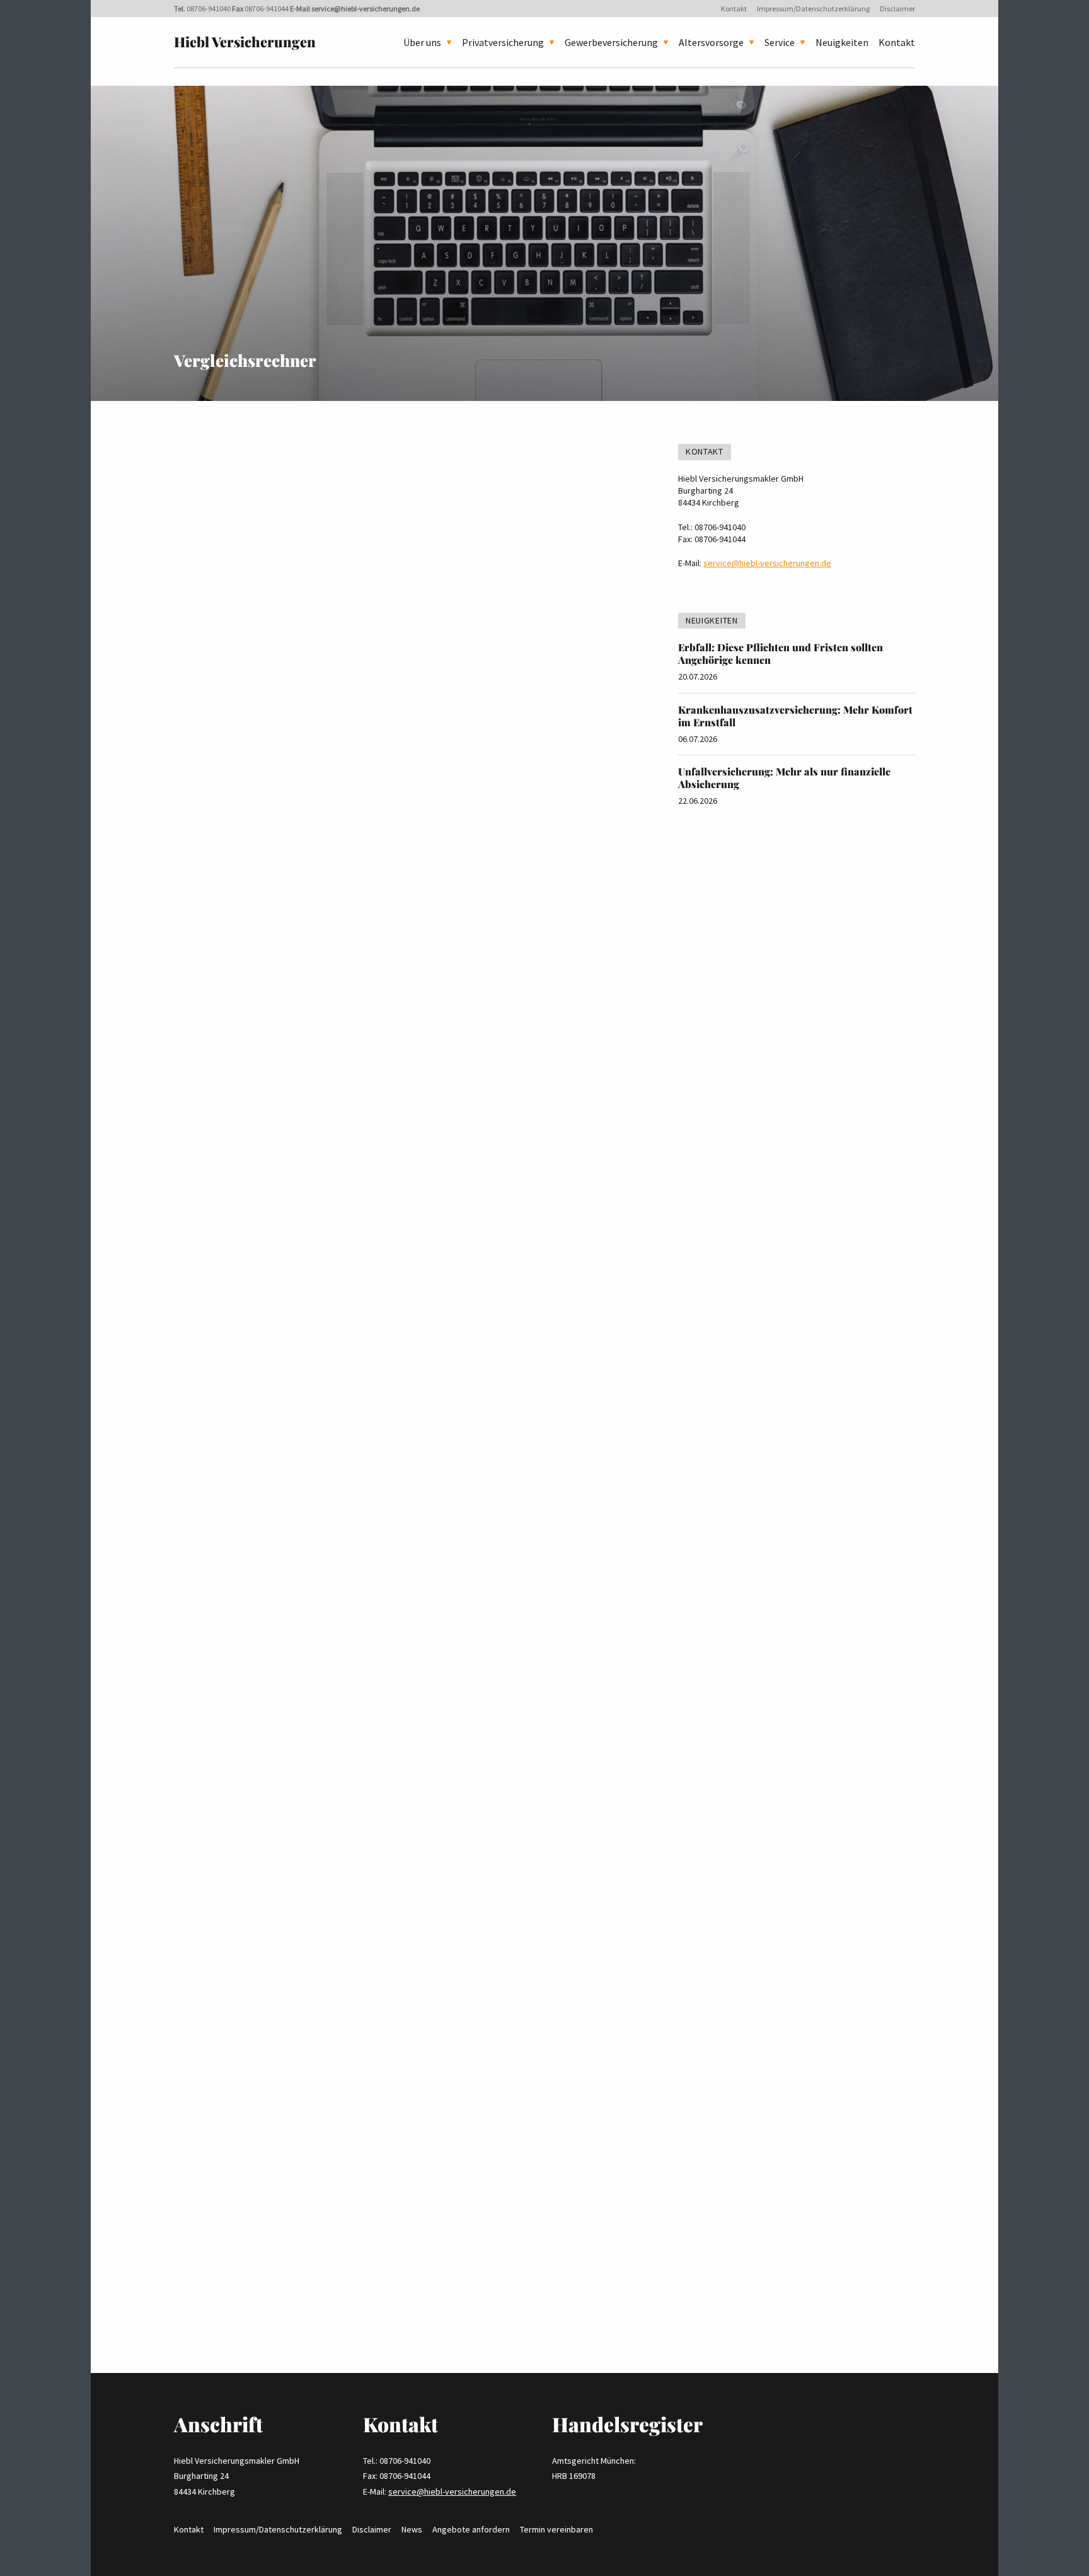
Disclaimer (897, 9)
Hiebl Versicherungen (245, 42)
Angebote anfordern (471, 2529)
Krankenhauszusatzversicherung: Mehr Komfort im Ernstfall (795, 716)
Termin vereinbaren (556, 2529)
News (412, 2529)
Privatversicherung (503, 42)
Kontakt (734, 9)
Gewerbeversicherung (611, 42)
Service (780, 42)
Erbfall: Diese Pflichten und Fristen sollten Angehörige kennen (781, 653)
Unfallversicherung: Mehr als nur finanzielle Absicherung (784, 778)
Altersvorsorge (711, 42)
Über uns (422, 42)
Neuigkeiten (842, 42)
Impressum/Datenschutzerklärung (813, 9)
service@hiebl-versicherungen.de (366, 9)
